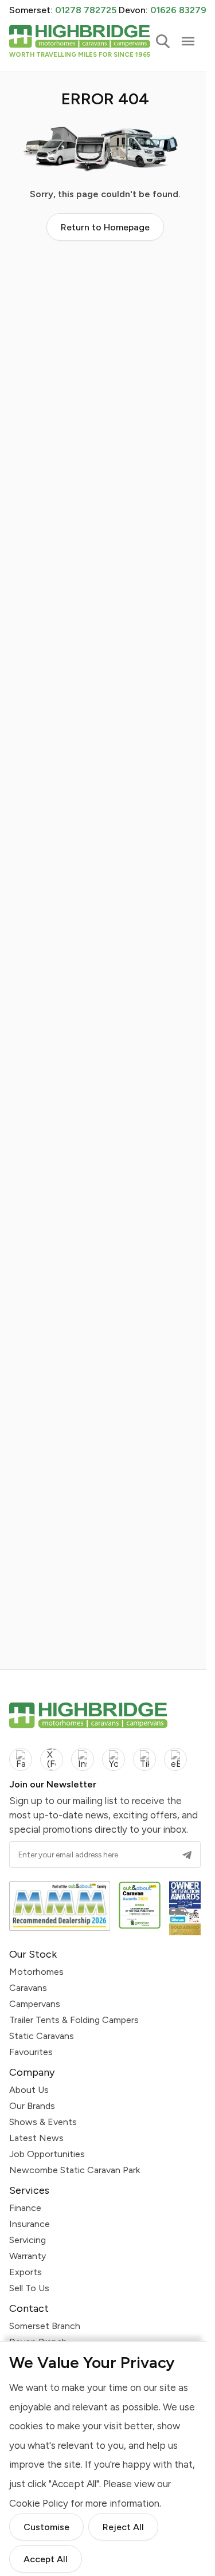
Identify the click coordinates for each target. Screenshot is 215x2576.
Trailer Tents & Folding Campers (74, 2020)
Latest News (36, 2138)
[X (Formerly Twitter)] (52, 1759)
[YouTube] (114, 1759)
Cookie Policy (39, 2503)
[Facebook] (21, 1759)
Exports (26, 2272)
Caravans (28, 1988)
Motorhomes (36, 1972)
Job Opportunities (47, 2154)
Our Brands (32, 2106)
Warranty (28, 2256)
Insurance (30, 2224)
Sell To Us (29, 2288)
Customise (46, 2527)
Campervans (35, 2004)
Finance (25, 2208)
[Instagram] (83, 1759)
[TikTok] (144, 1759)
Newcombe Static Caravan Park (75, 2170)
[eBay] (175, 1759)
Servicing (28, 2240)
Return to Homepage (105, 227)
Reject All (123, 2527)
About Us (29, 2090)
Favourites (31, 2052)
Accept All (46, 2559)
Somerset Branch (45, 2326)
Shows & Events (43, 2122)
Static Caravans (42, 2036)
